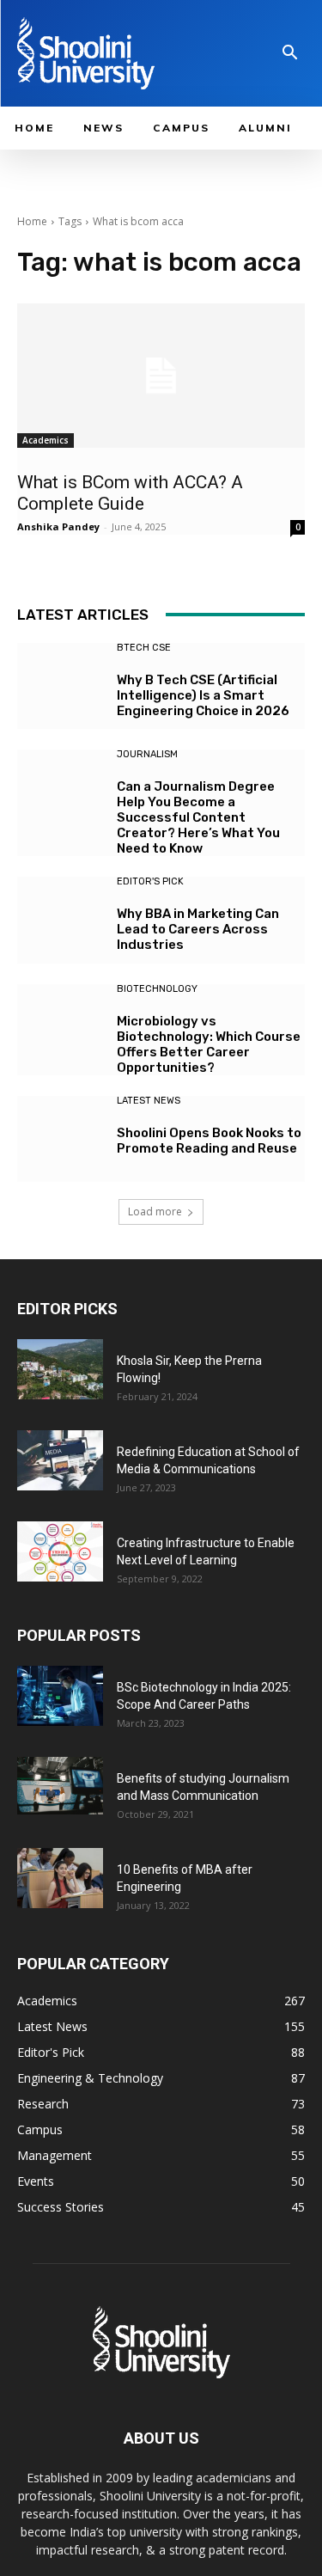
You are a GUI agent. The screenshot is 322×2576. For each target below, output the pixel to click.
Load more (155, 1212)
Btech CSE (144, 648)
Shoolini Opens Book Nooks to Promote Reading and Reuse (209, 1141)
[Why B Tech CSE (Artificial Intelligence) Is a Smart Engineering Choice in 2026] (61, 686)
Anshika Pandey (58, 526)
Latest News (149, 1101)
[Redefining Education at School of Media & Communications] (60, 1460)
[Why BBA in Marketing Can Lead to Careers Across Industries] (61, 920)
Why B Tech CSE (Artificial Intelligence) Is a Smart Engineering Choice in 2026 (203, 695)
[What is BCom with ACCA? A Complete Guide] (161, 376)
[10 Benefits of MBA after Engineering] (60, 1878)
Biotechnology (157, 989)
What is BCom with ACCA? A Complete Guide (130, 493)
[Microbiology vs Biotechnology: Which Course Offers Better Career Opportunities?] (61, 1028)
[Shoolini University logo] (111, 53)
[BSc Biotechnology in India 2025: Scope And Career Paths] (60, 1696)
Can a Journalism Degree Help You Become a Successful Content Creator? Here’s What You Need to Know (198, 817)
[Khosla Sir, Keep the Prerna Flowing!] (60, 1369)
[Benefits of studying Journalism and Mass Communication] (60, 1786)
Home (32, 221)
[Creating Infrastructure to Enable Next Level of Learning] (60, 1551)
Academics (46, 440)
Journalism (147, 754)
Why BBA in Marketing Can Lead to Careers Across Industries (198, 929)
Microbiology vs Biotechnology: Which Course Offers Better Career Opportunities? (209, 1044)
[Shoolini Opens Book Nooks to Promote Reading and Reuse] (61, 1139)
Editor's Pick (150, 881)
